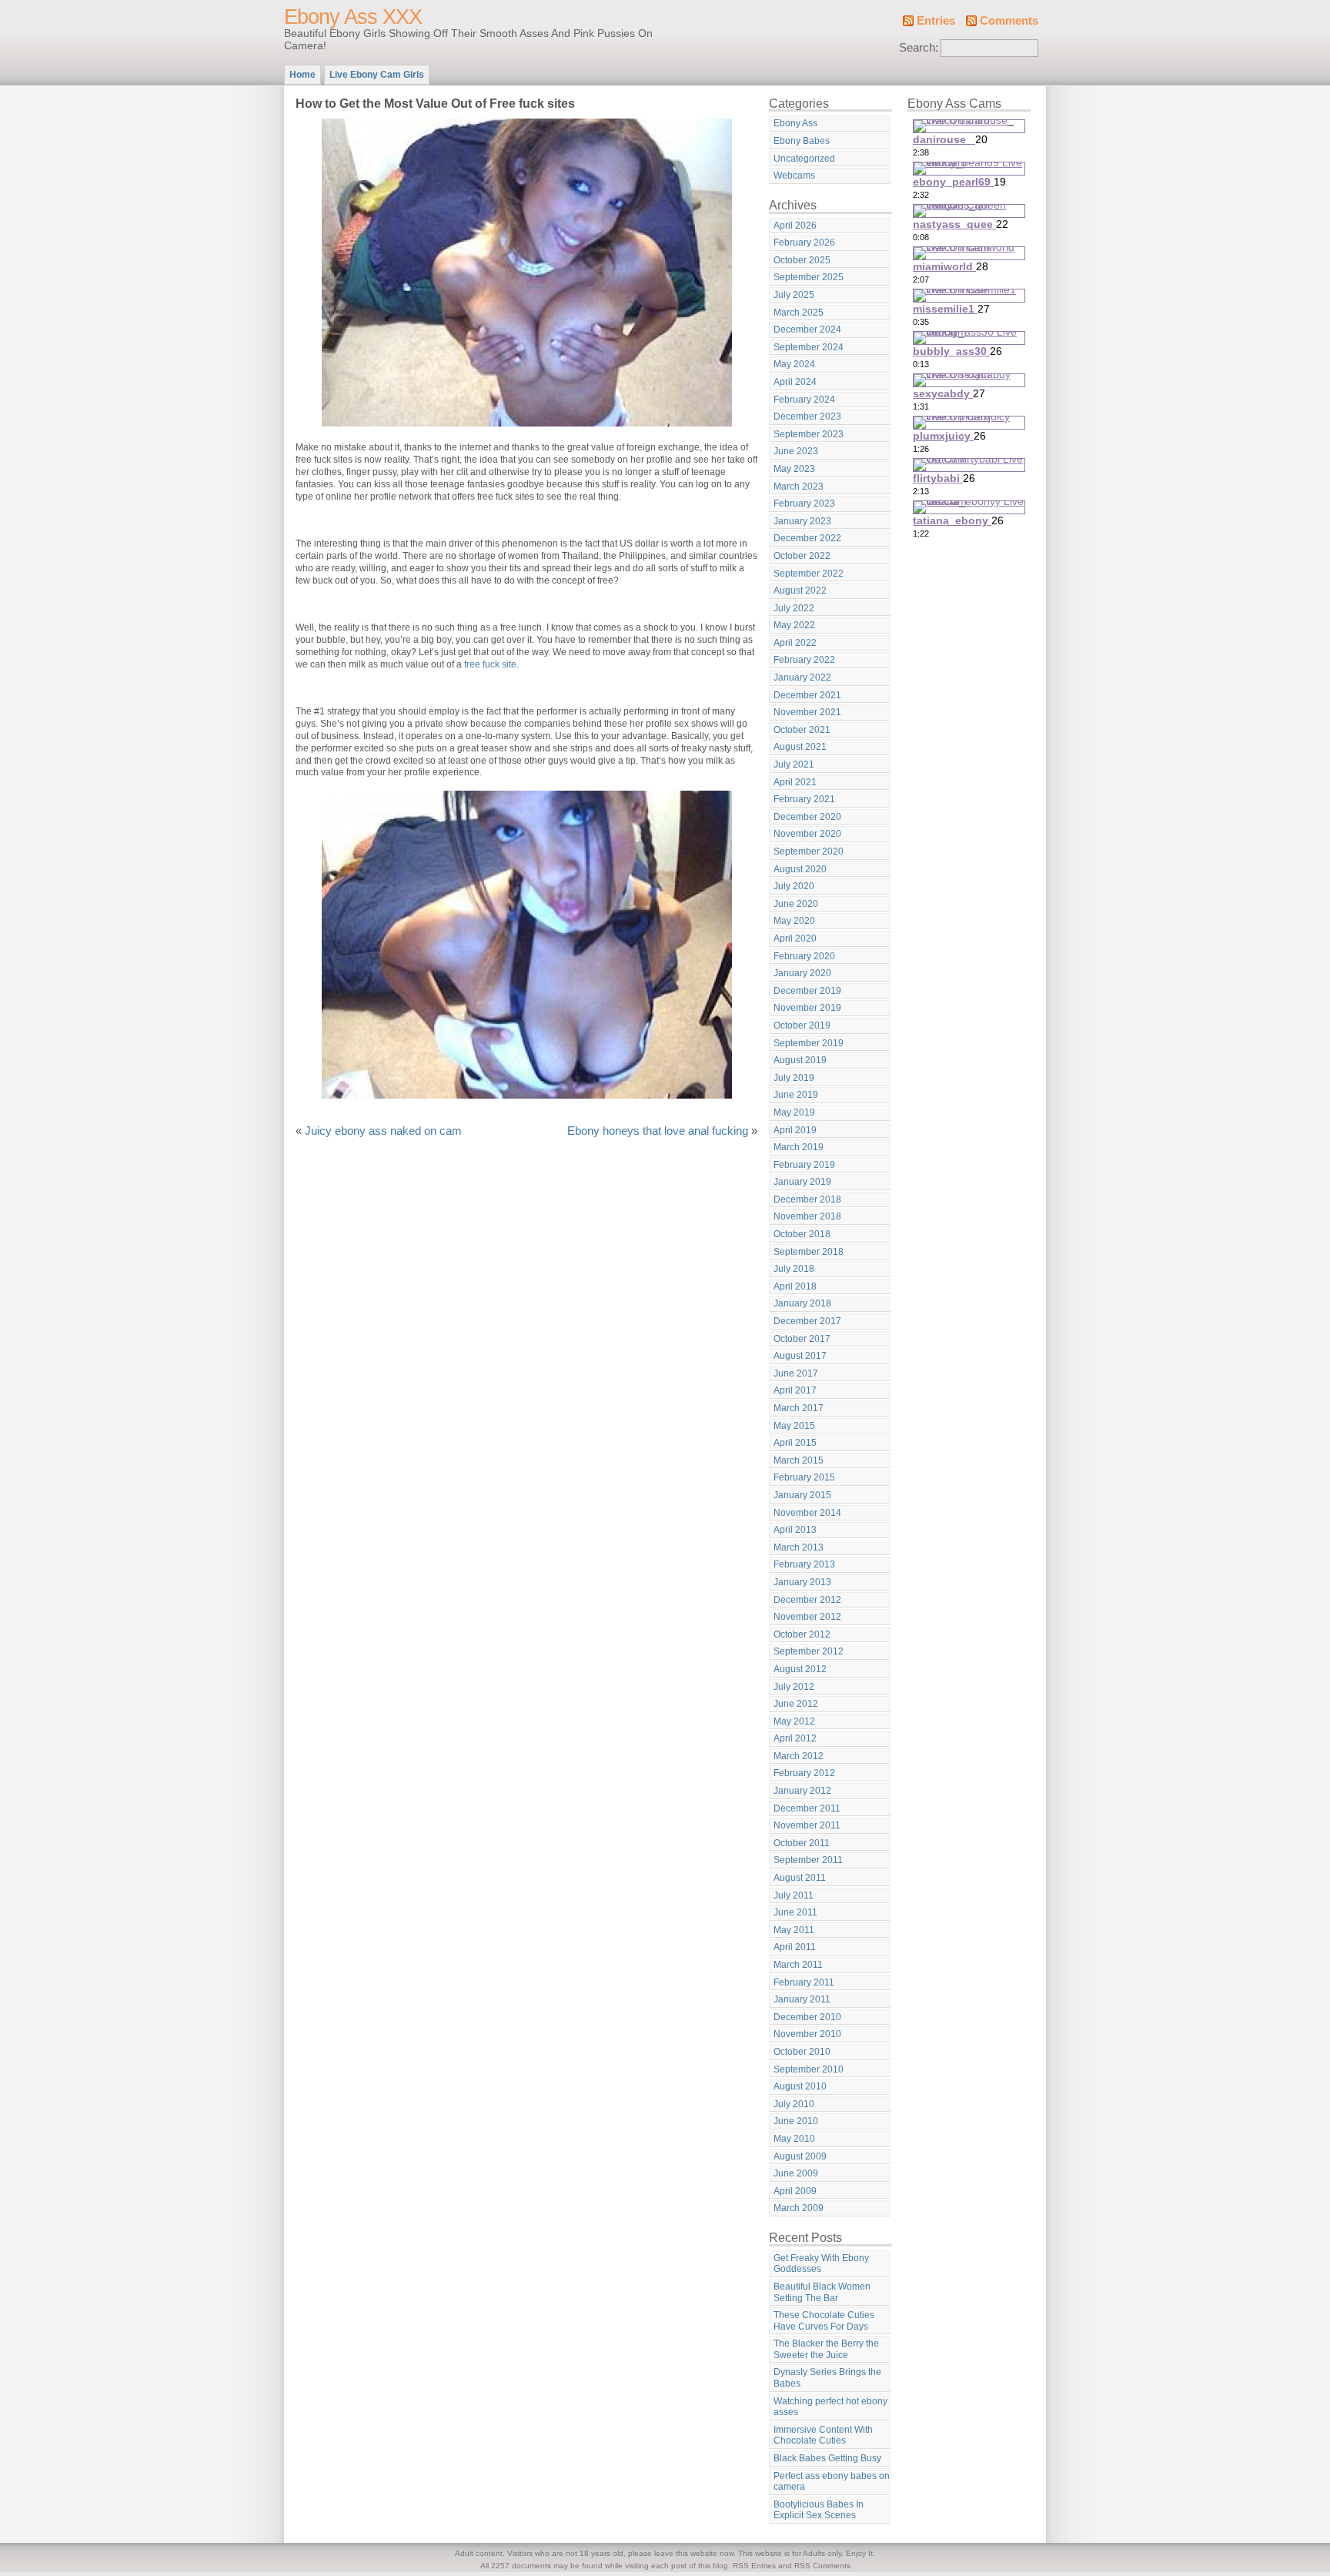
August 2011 (800, 1878)
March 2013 (799, 1547)
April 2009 (795, 2191)
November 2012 (807, 1617)
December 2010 (807, 2017)
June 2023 (796, 451)
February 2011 (804, 1982)
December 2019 (807, 991)
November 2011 (807, 1825)
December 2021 (807, 695)
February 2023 (804, 503)
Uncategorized (804, 159)
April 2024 (795, 382)
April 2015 (795, 1443)
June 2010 (796, 2121)
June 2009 (796, 2173)
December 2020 (807, 817)
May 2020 (794, 921)
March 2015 (799, 1460)
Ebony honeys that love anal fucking (658, 1131)
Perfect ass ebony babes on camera (832, 2482)
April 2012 (795, 1738)
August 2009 (800, 2156)
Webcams (794, 176)
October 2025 (802, 260)
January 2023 (802, 521)
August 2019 (800, 1060)
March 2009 (799, 2208)
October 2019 (802, 1025)
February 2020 (804, 956)
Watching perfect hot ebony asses (830, 2407)
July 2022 (794, 608)
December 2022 (807, 538)
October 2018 (802, 1234)
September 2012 (809, 1651)
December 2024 (807, 330)
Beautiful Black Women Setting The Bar (822, 2292)
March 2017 (799, 1408)
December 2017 (807, 1321)
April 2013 (795, 1530)
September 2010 (809, 2069)
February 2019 (804, 1165)
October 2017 (802, 1339)
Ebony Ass (795, 123)
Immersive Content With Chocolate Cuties (823, 2435)
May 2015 (794, 1426)
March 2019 (799, 1147)
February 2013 (804, 1564)
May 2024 (794, 364)
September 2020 (809, 851)
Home (302, 75)
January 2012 (802, 1791)
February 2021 (804, 799)
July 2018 (794, 1269)
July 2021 (794, 764)
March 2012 (799, 1756)
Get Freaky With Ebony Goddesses (821, 2264)
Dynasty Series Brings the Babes (827, 2378)
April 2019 (795, 1130)
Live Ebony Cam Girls (377, 75)
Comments (1009, 21)
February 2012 (804, 1773)
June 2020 (796, 904)
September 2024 (809, 347)
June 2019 (796, 1095)
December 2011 (807, 1808)
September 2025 (809, 277)
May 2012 (794, 1721)
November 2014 (807, 1513)
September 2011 (808, 1860)
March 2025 (799, 313)
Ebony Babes (802, 141)
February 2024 (804, 400)
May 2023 (794, 469)
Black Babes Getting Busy (827, 2458)
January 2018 (802, 1303)
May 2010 (794, 2139)
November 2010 (807, 2034)
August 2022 (800, 590)
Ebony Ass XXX (353, 17)
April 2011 (795, 1947)
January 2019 (802, 1182)
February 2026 (804, 243)
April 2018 (795, 1286)
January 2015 (802, 1495)
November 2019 (807, 1008)
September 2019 (809, 1043)
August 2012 (800, 1669)
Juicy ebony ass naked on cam (383, 1131)
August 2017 (800, 1356)
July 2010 (794, 2104)
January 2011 (802, 1999)
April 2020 (795, 938)
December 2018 (807, 1199)
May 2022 (794, 625)
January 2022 (802, 677)
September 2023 (809, 434)
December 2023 (807, 417)
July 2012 (794, 1687)
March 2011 (798, 1965)
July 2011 (794, 1895)
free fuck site (490, 664)
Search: (919, 48)
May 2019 (794, 1112)
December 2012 (807, 1600)
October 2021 (802, 730)
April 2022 (795, 643)
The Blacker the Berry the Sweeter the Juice (826, 2349)
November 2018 (807, 1216)
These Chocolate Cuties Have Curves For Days (824, 2321)
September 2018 (809, 1252)
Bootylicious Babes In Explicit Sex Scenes (819, 2510)
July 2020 (794, 886)
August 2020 (800, 869)
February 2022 (804, 660)
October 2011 (802, 1843)
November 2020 (807, 834)
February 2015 (804, 1477)
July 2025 (794, 295)
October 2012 (802, 1634)
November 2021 (807, 712)
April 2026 (795, 226)
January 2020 (802, 973)
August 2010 (800, 2086)
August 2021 (800, 747)
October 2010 (802, 2052)
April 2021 (795, 782)
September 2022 (809, 574)
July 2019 (794, 1078)
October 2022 (802, 556)
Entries (936, 21)
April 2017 (795, 1390)
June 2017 (796, 1373)
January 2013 (802, 1582)
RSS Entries (754, 2566)
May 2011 (794, 1930)
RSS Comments (822, 2566)
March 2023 (799, 487)
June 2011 (795, 1912)
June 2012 (796, 1704)
